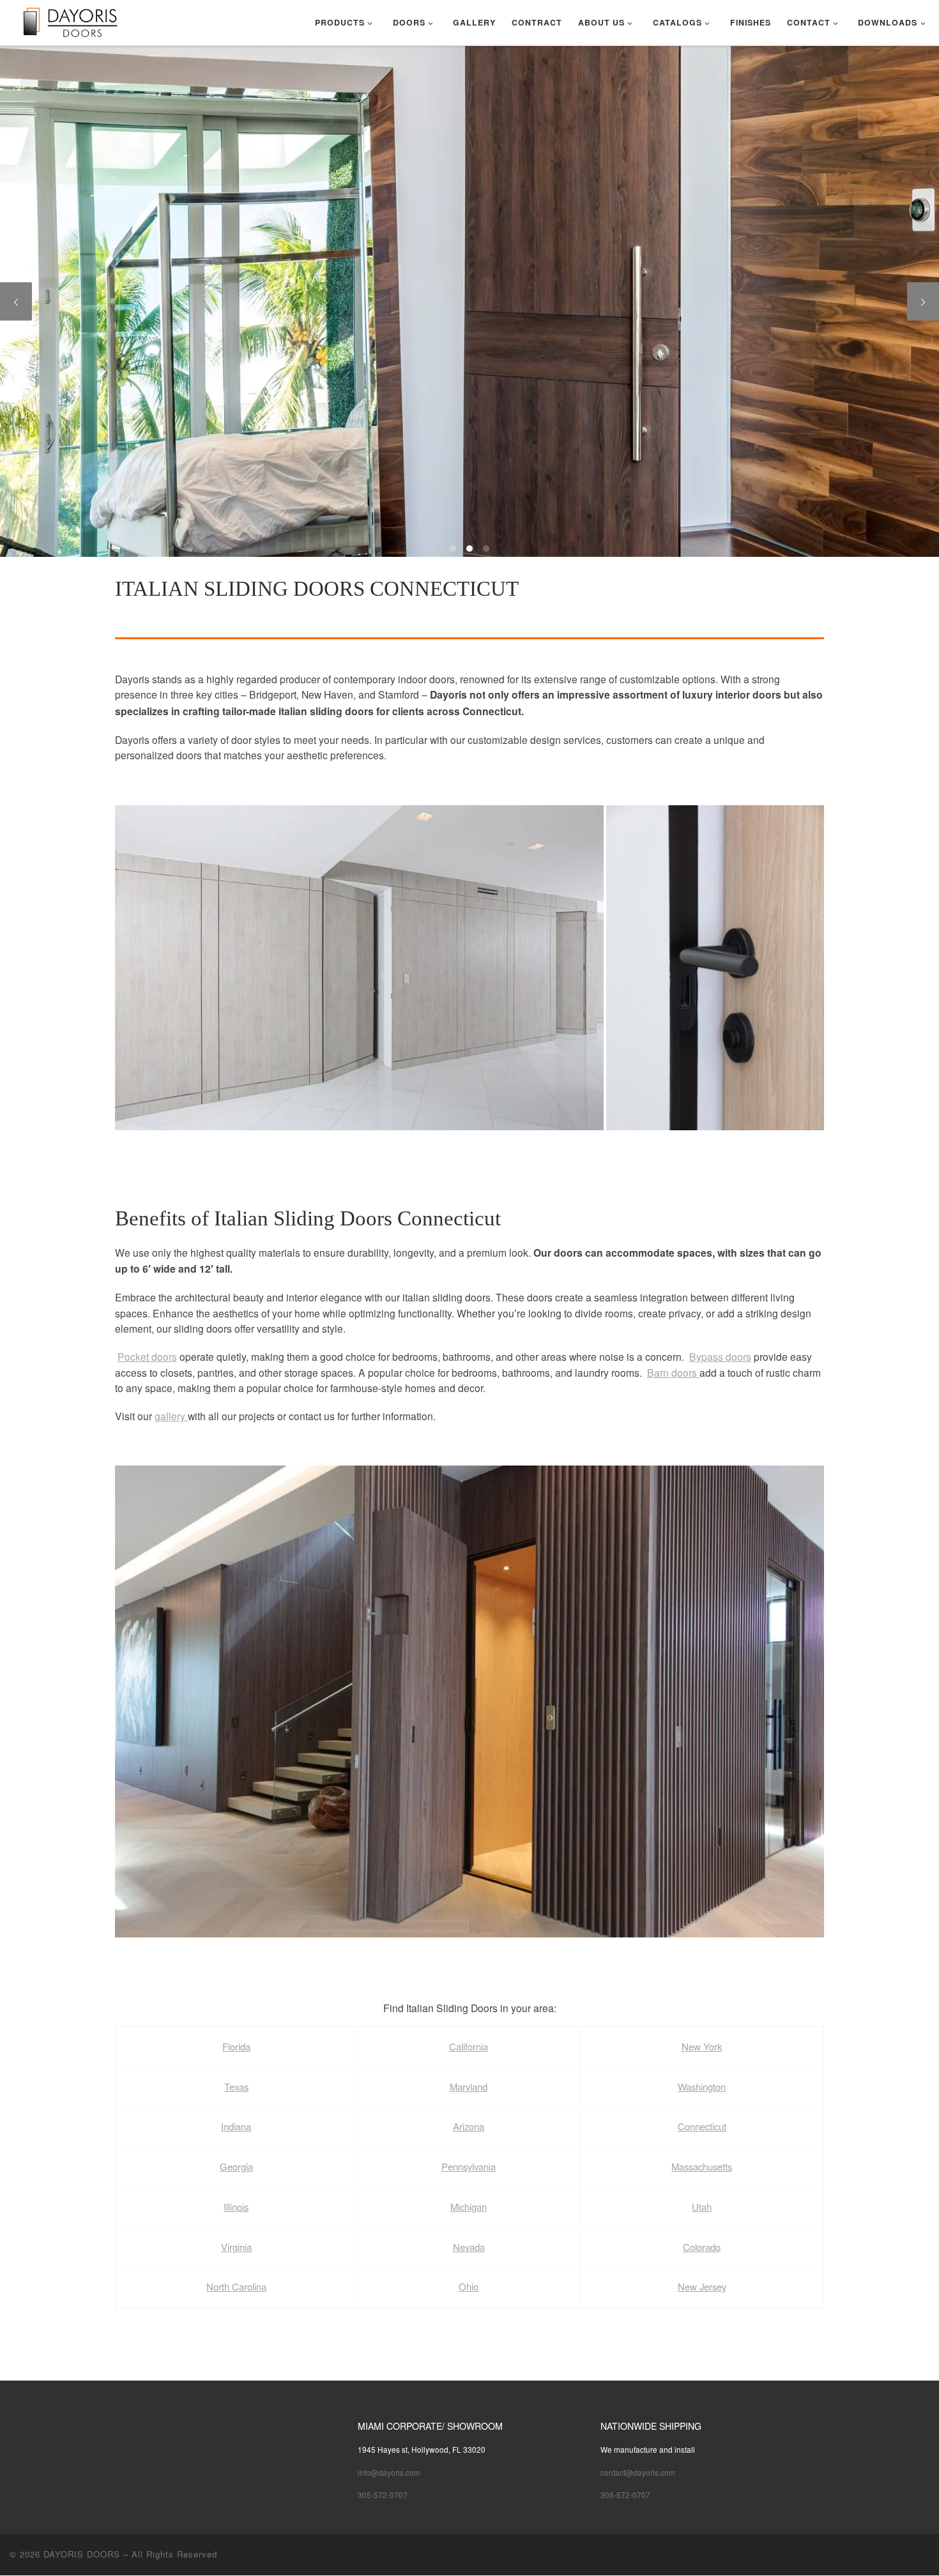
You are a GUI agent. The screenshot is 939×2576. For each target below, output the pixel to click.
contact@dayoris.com (638, 2472)
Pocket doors (147, 1356)
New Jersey (702, 2286)
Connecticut (702, 2126)
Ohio (469, 2286)
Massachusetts (702, 2166)
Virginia (236, 2247)
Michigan (469, 2207)
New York (702, 2046)
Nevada (469, 2247)
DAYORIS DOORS (82, 2554)
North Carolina (236, 2286)
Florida (236, 2046)
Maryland (469, 2087)
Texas (236, 2087)
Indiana (236, 2126)
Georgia (236, 2166)
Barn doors (673, 1372)
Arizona (469, 2126)
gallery (171, 1416)
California (469, 2046)
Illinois (236, 2207)
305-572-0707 (383, 2495)
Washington (702, 2087)
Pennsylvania (469, 2166)
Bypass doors (720, 1356)
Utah (702, 2207)
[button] (359, 968)
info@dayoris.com (389, 2472)
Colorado (702, 2247)
